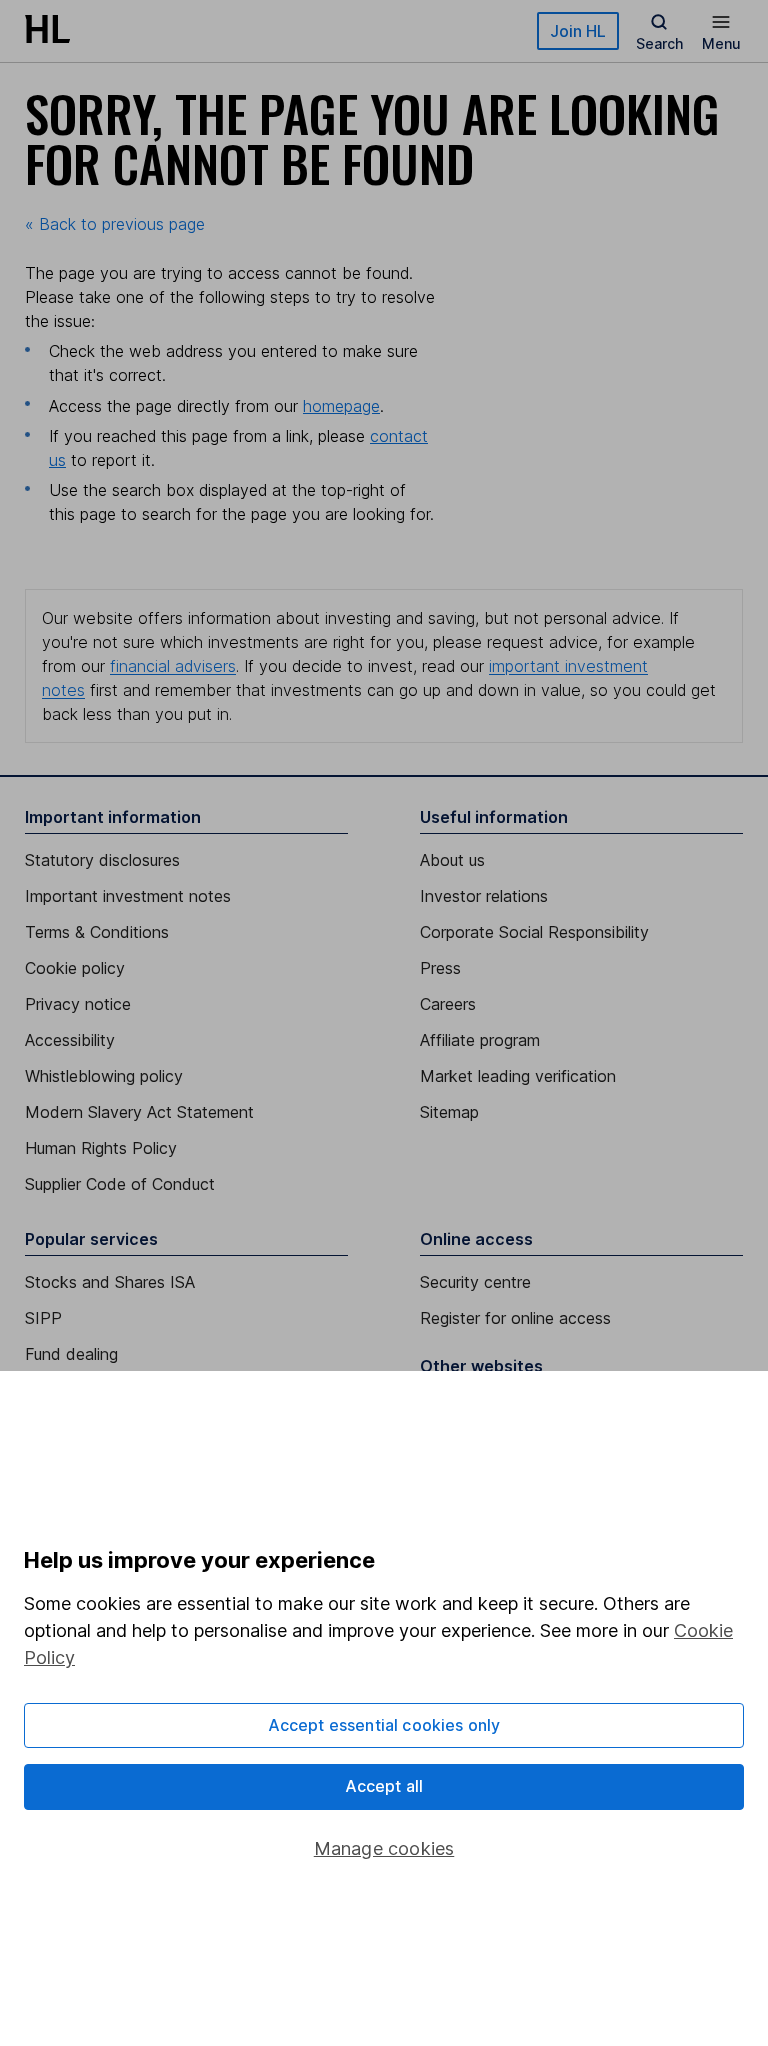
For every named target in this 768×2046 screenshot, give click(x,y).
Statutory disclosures (102, 860)
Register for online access (515, 1318)
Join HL (578, 31)
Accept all (384, 1786)
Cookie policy (75, 968)
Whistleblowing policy (104, 1076)
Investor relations (484, 896)
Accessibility (70, 1040)
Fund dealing (71, 1354)
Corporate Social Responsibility (534, 932)
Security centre (475, 1282)
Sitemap (449, 1112)
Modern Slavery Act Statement (139, 1112)
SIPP (43, 1318)
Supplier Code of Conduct (120, 1184)
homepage (341, 406)
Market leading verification (518, 1076)
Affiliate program (480, 1040)
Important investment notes (128, 896)
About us (452, 860)
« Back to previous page (115, 224)
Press (440, 968)
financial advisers (173, 666)
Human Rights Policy (101, 1148)
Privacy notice (78, 1004)
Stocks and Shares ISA (110, 1282)
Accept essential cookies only (384, 1725)
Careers (448, 1004)
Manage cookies (384, 1848)
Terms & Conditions (97, 932)
